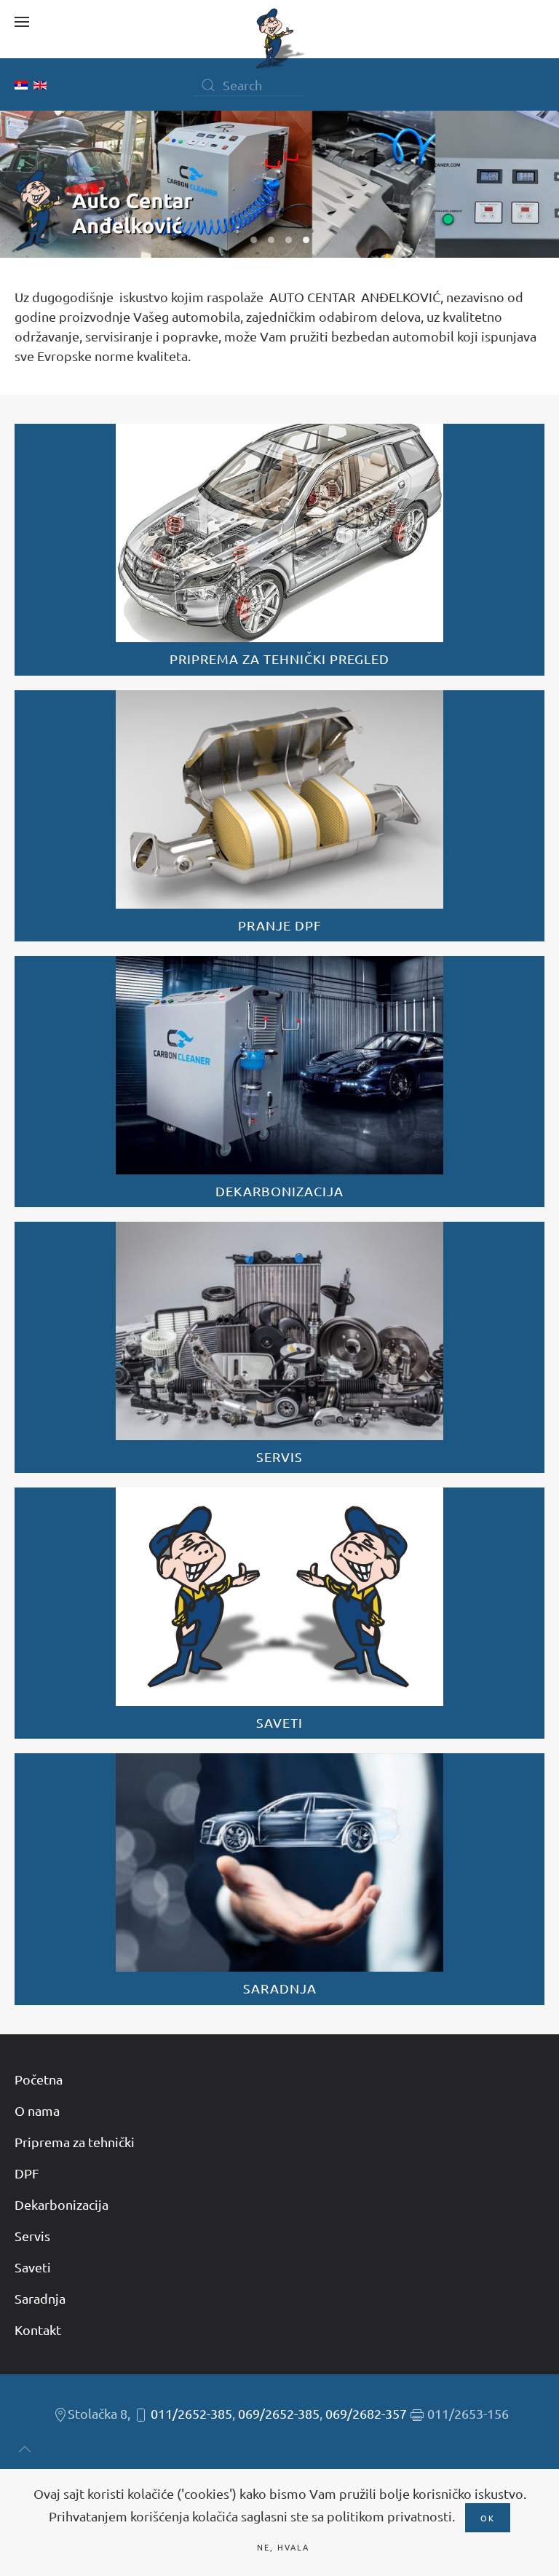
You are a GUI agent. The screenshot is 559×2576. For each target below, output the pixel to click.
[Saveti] (279, 1613)
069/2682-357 (366, 2413)
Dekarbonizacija (62, 2204)
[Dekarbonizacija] (279, 1082)
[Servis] (279, 1347)
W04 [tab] (306, 240)
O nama (37, 2110)
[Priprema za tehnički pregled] (279, 549)
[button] (22, 22)
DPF (27, 2173)
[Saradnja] (279, 1879)
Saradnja (40, 2298)
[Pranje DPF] (279, 816)
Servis (32, 2236)
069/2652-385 (279, 2413)
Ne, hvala (283, 2547)
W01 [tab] (254, 240)
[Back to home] (279, 39)
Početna (39, 2079)
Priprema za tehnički (75, 2142)
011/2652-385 (191, 2413)
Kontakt (38, 2330)
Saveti (33, 2267)
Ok (488, 2518)
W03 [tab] (289, 240)
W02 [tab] (271, 240)
